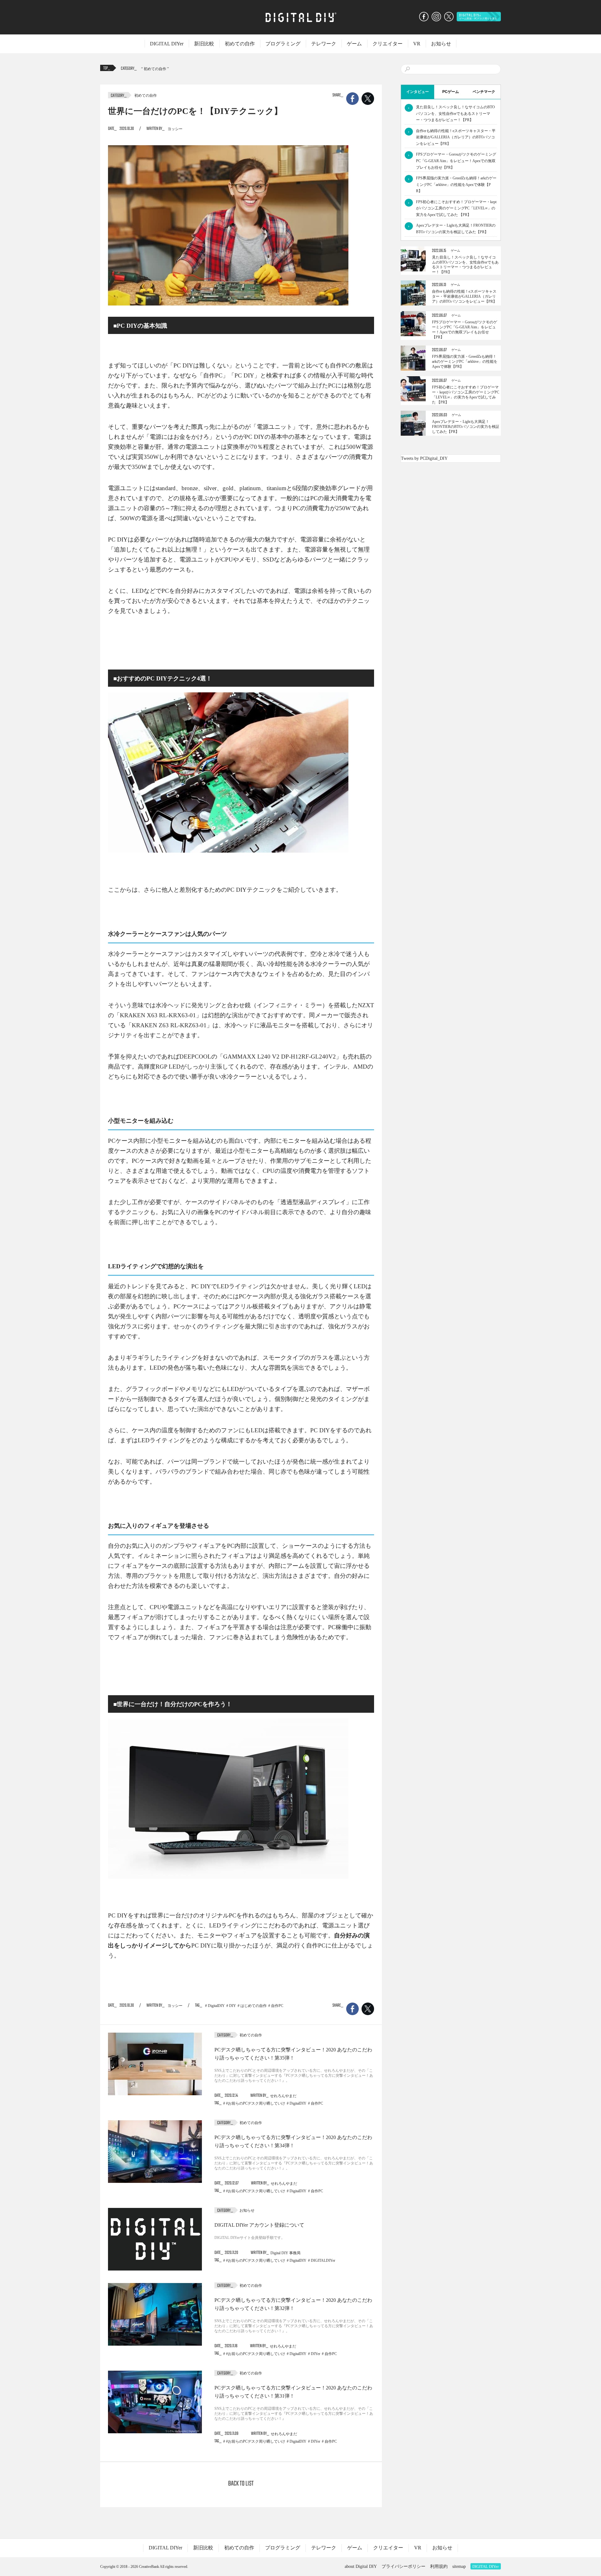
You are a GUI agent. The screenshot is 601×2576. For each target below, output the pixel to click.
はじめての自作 (254, 2006)
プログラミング (283, 44)
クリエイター (388, 44)
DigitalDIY (216, 2006)
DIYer (316, 2354)
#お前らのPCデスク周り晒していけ (256, 2103)
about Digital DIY (361, 2566)
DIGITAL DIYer (167, 44)
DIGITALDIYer (323, 2260)
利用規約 (439, 2566)
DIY (233, 2006)
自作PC (277, 2006)
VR (417, 44)
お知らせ (441, 44)
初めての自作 (240, 44)
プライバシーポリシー (403, 2566)
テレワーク (324, 44)
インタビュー (418, 92)
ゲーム (354, 44)
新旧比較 (204, 44)
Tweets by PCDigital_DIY (424, 458)
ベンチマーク (484, 92)
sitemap (459, 2566)
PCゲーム (451, 92)
